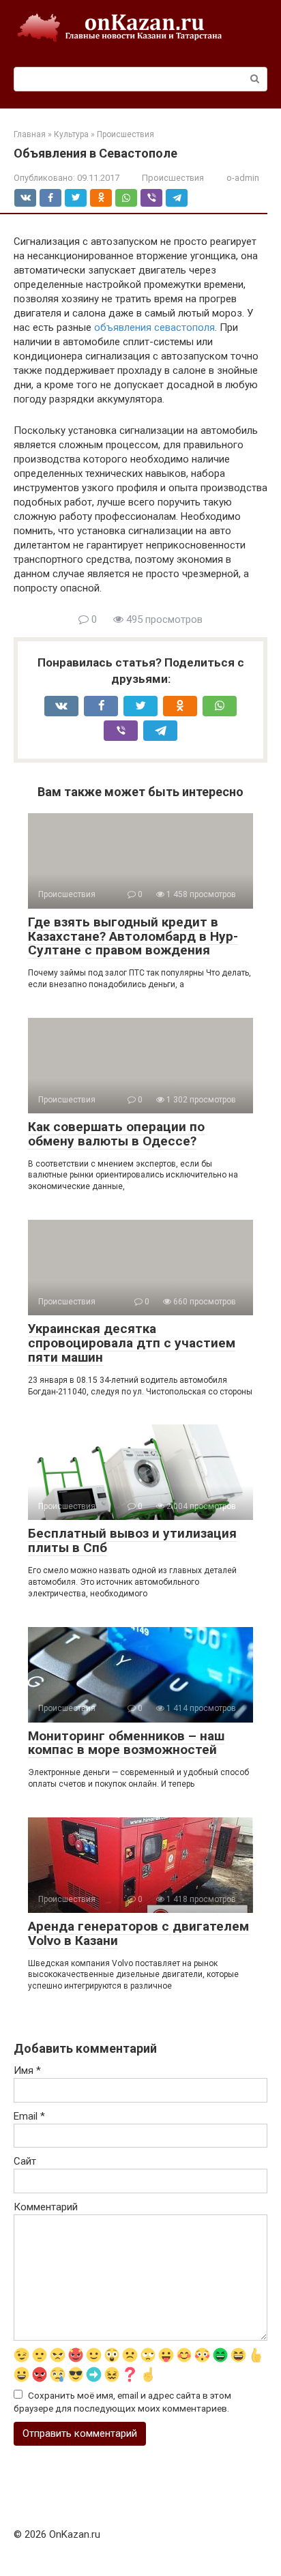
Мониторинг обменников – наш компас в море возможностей (126, 1743)
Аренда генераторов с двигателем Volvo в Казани (138, 1933)
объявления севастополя (154, 327)
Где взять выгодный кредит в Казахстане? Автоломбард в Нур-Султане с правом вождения (133, 936)
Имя (27, 2070)
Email (29, 2116)
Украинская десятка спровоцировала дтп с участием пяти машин (132, 1343)
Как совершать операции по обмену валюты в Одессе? (116, 1134)
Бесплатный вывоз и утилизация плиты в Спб (132, 1540)
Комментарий (46, 2207)
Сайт (25, 2161)
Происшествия (173, 178)
